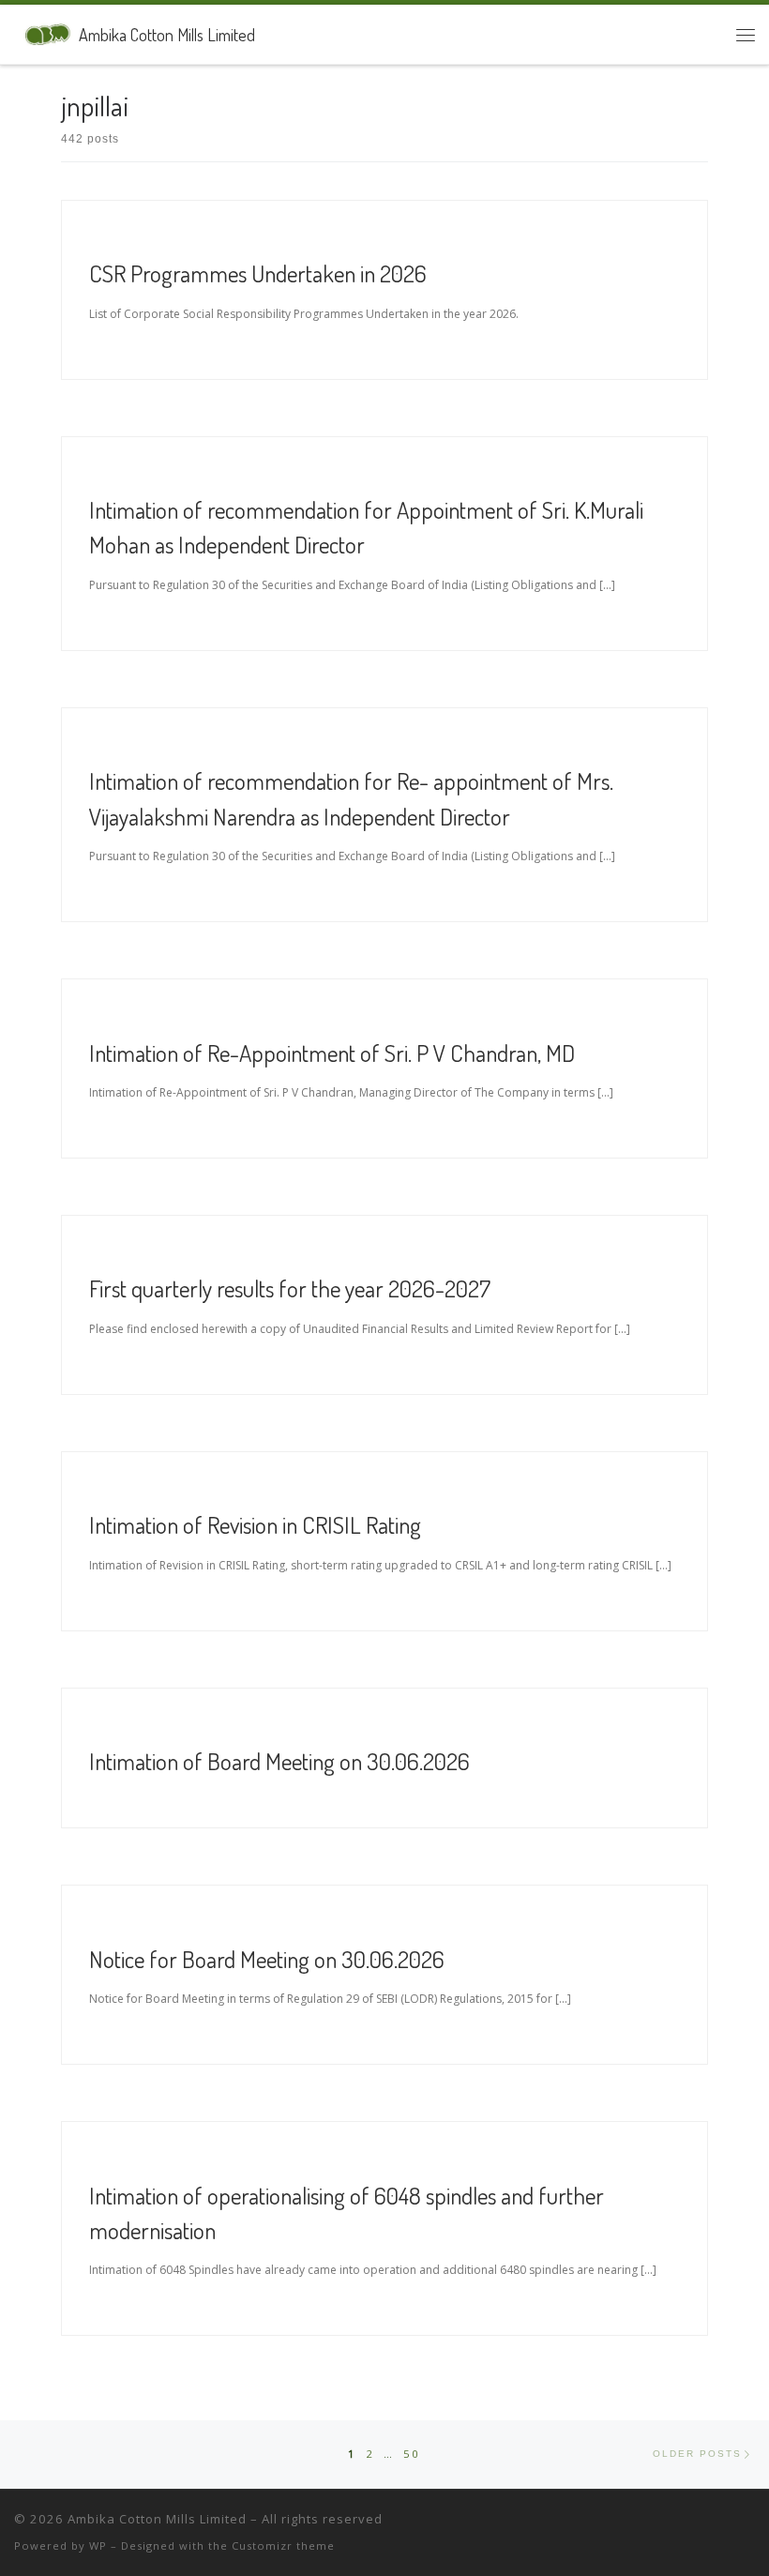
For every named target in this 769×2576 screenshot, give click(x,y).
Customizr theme (283, 2546)
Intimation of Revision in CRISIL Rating (255, 1524)
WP (98, 2546)
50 (412, 2454)
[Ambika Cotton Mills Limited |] (43, 32)
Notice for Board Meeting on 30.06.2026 (267, 1959)
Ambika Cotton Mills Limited (157, 2519)
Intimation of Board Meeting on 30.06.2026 (279, 1761)
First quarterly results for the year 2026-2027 (290, 1288)
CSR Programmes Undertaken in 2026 (258, 273)
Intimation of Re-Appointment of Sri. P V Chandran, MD (332, 1053)
